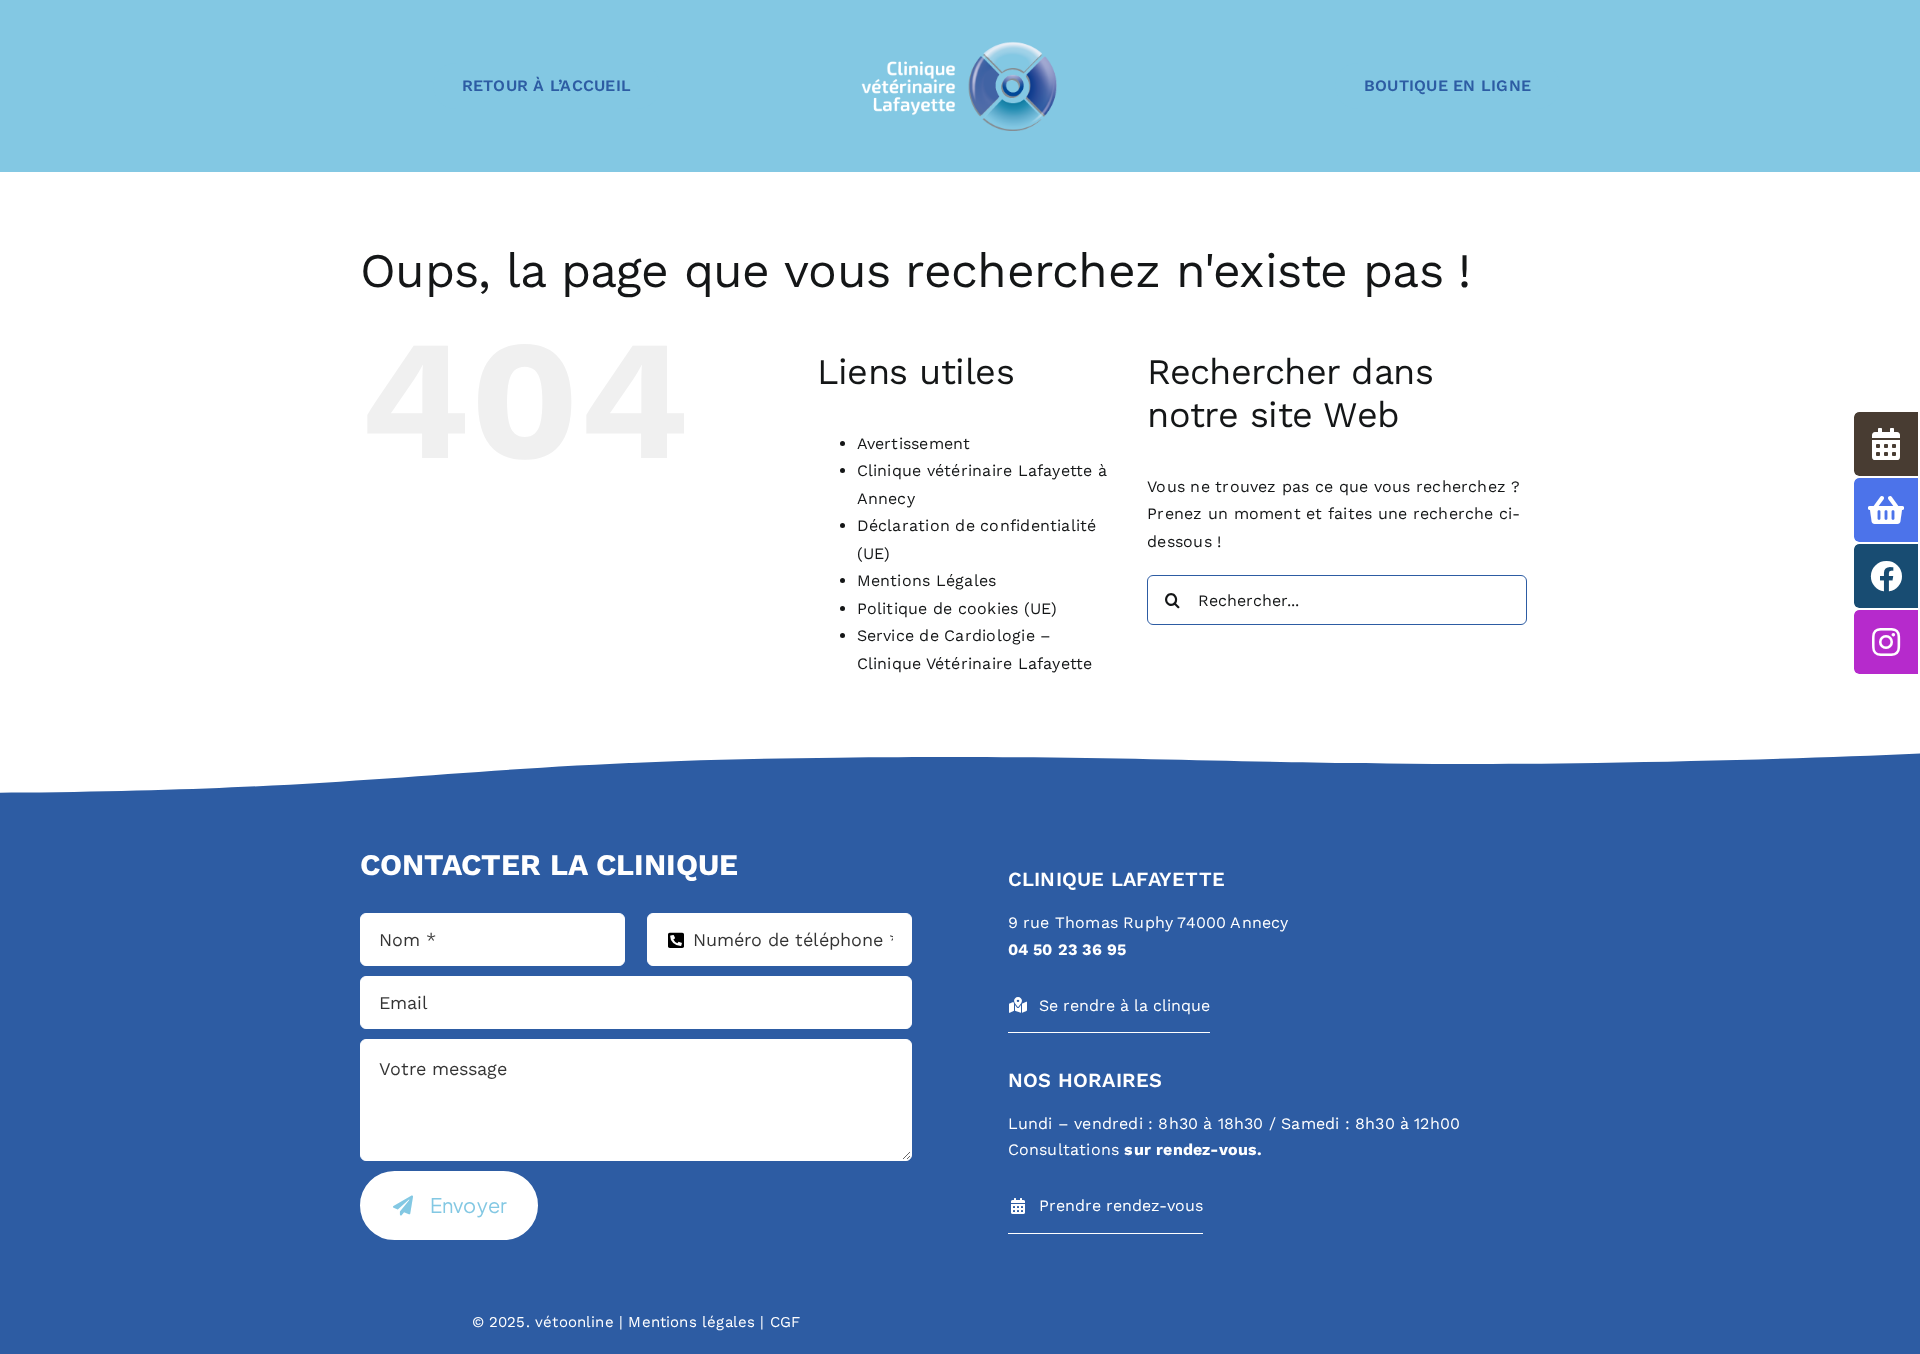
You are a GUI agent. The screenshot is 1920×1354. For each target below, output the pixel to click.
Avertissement (914, 443)
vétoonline (574, 1322)
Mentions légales (689, 1322)
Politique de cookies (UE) (957, 608)
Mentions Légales (927, 580)
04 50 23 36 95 (1067, 949)
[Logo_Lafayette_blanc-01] (960, 45)
